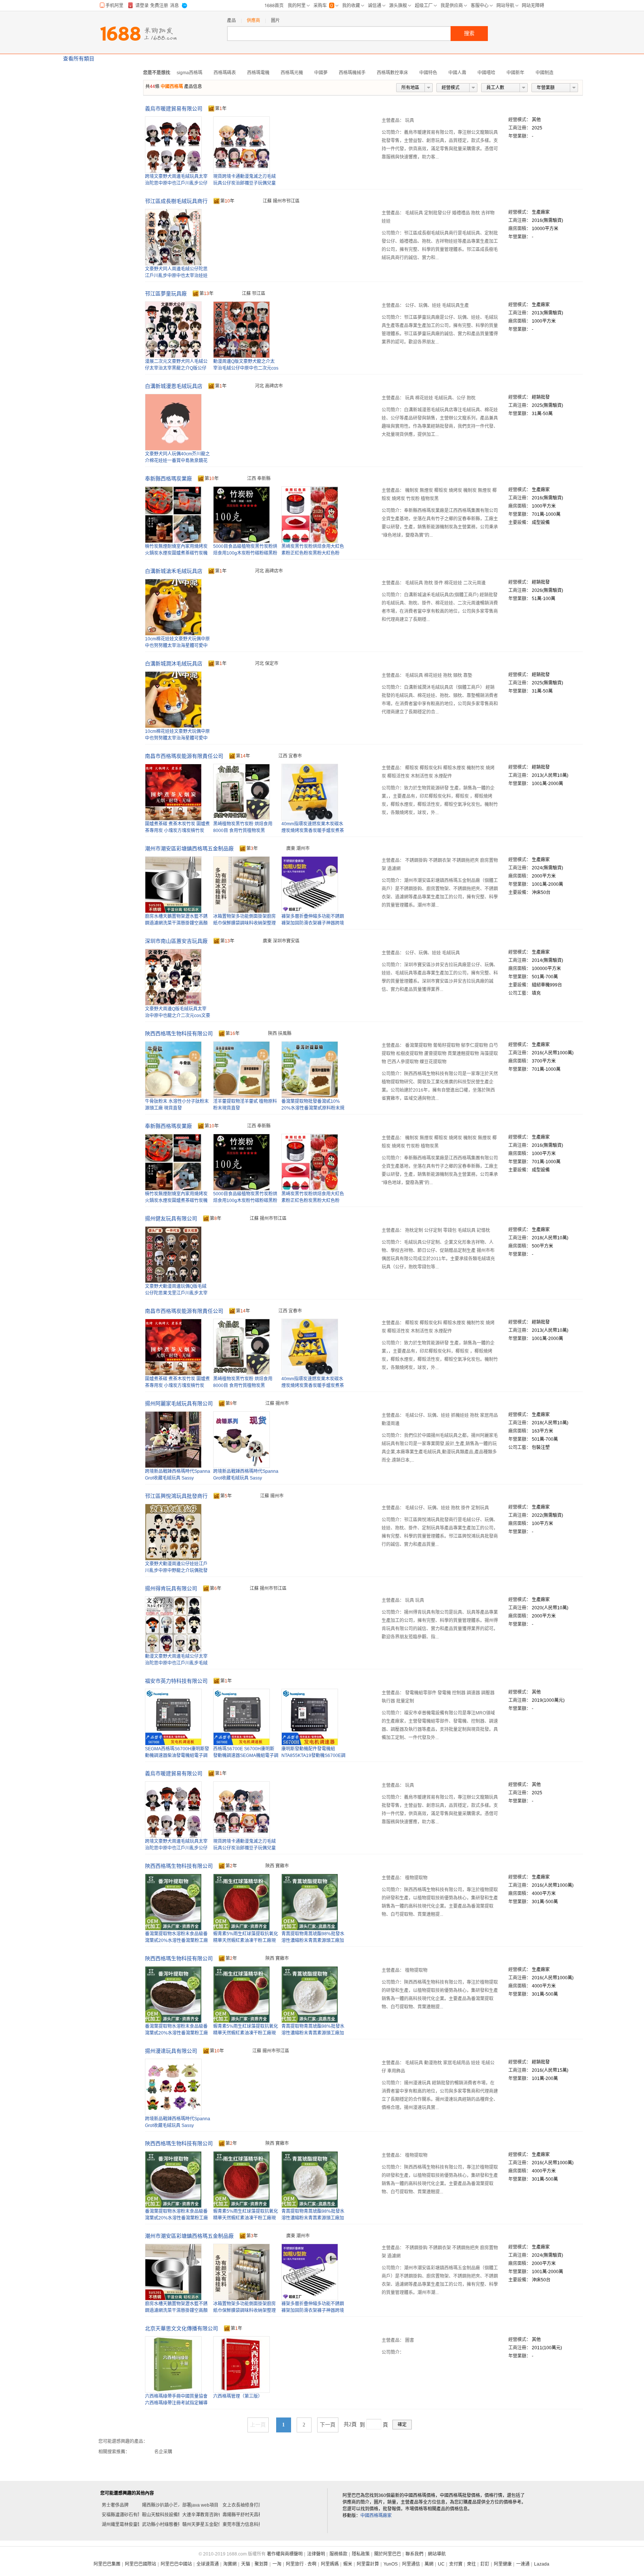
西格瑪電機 (258, 73)
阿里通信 (411, 2564)
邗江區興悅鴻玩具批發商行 (176, 1496)
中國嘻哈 (486, 73)
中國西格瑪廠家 (376, 2516)
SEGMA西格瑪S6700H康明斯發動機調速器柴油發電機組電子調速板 (177, 1755)
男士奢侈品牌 (115, 2505)
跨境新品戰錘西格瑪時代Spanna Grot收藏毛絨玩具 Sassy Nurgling (246, 1478)
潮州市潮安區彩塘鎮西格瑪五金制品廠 (189, 848)
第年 (221, 109)
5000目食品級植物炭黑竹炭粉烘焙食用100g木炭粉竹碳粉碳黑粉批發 (245, 553)
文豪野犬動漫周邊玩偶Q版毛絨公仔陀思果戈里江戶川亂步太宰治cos (176, 1293)
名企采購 (163, 2452)
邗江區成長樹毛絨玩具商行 (176, 201)
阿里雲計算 (368, 2564)
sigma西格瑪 (190, 73)
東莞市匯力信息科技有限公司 (252, 2525)
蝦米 (348, 2564)
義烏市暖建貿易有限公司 (174, 109)
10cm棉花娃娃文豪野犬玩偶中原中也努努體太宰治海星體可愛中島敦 (177, 646)
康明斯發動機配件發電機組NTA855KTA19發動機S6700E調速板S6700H (313, 1755)
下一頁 (328, 2425)
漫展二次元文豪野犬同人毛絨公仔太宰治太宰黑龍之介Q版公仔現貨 (176, 368)
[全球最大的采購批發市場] (138, 34)
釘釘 (485, 2564)
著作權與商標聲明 (285, 2554)
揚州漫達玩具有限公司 (171, 2051)
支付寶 (456, 2564)
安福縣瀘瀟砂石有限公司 (126, 2515)
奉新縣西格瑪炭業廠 (168, 479)
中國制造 (544, 73)
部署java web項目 (200, 2505)
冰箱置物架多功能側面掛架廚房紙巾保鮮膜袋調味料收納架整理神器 (244, 923)
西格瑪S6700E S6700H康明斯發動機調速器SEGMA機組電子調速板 (246, 1755)
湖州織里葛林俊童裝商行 (126, 2525)
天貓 (246, 2564)
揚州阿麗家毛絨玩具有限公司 (179, 1403)
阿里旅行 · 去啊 (301, 2564)
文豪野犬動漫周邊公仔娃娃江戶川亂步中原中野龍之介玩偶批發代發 (176, 1571)
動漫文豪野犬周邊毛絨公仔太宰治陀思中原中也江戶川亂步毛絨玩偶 (176, 1663)
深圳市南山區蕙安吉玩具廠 (176, 941)
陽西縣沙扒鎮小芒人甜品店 (169, 2505)
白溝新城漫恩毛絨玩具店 (174, 386)
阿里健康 (503, 2564)
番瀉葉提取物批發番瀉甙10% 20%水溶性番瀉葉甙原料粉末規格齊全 (313, 1108)
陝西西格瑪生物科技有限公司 (179, 1033)
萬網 (429, 2564)
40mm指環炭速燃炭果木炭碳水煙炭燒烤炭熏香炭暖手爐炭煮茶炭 (313, 831)
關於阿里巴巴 (388, 2554)
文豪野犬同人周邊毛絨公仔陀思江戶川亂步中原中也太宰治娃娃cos (176, 276)
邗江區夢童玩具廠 (166, 294)
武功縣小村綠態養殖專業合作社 (173, 2525)
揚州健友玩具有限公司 (171, 1218)
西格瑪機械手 (352, 73)
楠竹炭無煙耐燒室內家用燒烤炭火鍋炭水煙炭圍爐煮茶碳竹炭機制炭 (176, 553)
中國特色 (428, 73)
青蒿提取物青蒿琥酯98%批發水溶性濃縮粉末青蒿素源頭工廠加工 (313, 1940)
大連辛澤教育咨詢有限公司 (209, 2515)
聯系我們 (414, 2554)
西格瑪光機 (292, 73)
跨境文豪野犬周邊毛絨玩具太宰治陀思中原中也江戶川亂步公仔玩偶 (176, 183)
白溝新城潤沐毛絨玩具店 (174, 663)
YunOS (391, 2564)
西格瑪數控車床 (392, 73)
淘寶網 (230, 2564)
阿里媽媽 (330, 2564)
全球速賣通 (208, 2564)
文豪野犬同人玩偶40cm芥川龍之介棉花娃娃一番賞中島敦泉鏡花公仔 (177, 461)
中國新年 (515, 73)
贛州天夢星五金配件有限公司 (211, 2525)
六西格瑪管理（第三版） (238, 2396)
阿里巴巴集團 (107, 2564)
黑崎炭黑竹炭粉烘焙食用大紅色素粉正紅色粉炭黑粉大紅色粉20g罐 (313, 553)
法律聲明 (316, 2554)
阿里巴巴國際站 (141, 2564)
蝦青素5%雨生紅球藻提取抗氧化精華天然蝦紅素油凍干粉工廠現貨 (246, 1940)
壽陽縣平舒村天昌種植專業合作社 (256, 2515)
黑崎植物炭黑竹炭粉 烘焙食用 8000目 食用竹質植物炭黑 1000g (243, 831)
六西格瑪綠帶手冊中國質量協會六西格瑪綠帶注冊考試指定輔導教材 (176, 2403)
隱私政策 (361, 2554)
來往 (471, 2564)
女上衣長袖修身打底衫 (245, 2505)
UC (441, 2564)
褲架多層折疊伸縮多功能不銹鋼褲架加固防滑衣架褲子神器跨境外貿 (313, 923)
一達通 (523, 2564)
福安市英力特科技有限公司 (176, 1681)
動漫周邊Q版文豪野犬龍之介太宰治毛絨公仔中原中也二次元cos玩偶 (246, 368)
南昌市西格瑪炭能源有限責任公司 (184, 756)
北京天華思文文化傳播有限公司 (181, 2328)
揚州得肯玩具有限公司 (171, 1588)
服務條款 (338, 2554)
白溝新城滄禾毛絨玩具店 (174, 571)
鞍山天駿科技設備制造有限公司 (173, 2515)
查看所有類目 (79, 59)
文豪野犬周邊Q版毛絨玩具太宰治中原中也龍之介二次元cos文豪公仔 (178, 1016)
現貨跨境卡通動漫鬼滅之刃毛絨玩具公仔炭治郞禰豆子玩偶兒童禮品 (244, 183)
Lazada (542, 2564)
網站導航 (437, 2554)
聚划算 (261, 2564)
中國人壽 (457, 73)
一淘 (277, 2564)
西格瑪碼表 (225, 73)
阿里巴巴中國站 (176, 2564)
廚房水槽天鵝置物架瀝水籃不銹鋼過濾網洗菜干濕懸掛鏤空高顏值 (176, 923)
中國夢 (321, 73)
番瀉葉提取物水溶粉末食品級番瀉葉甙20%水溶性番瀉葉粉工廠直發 (176, 1940)
